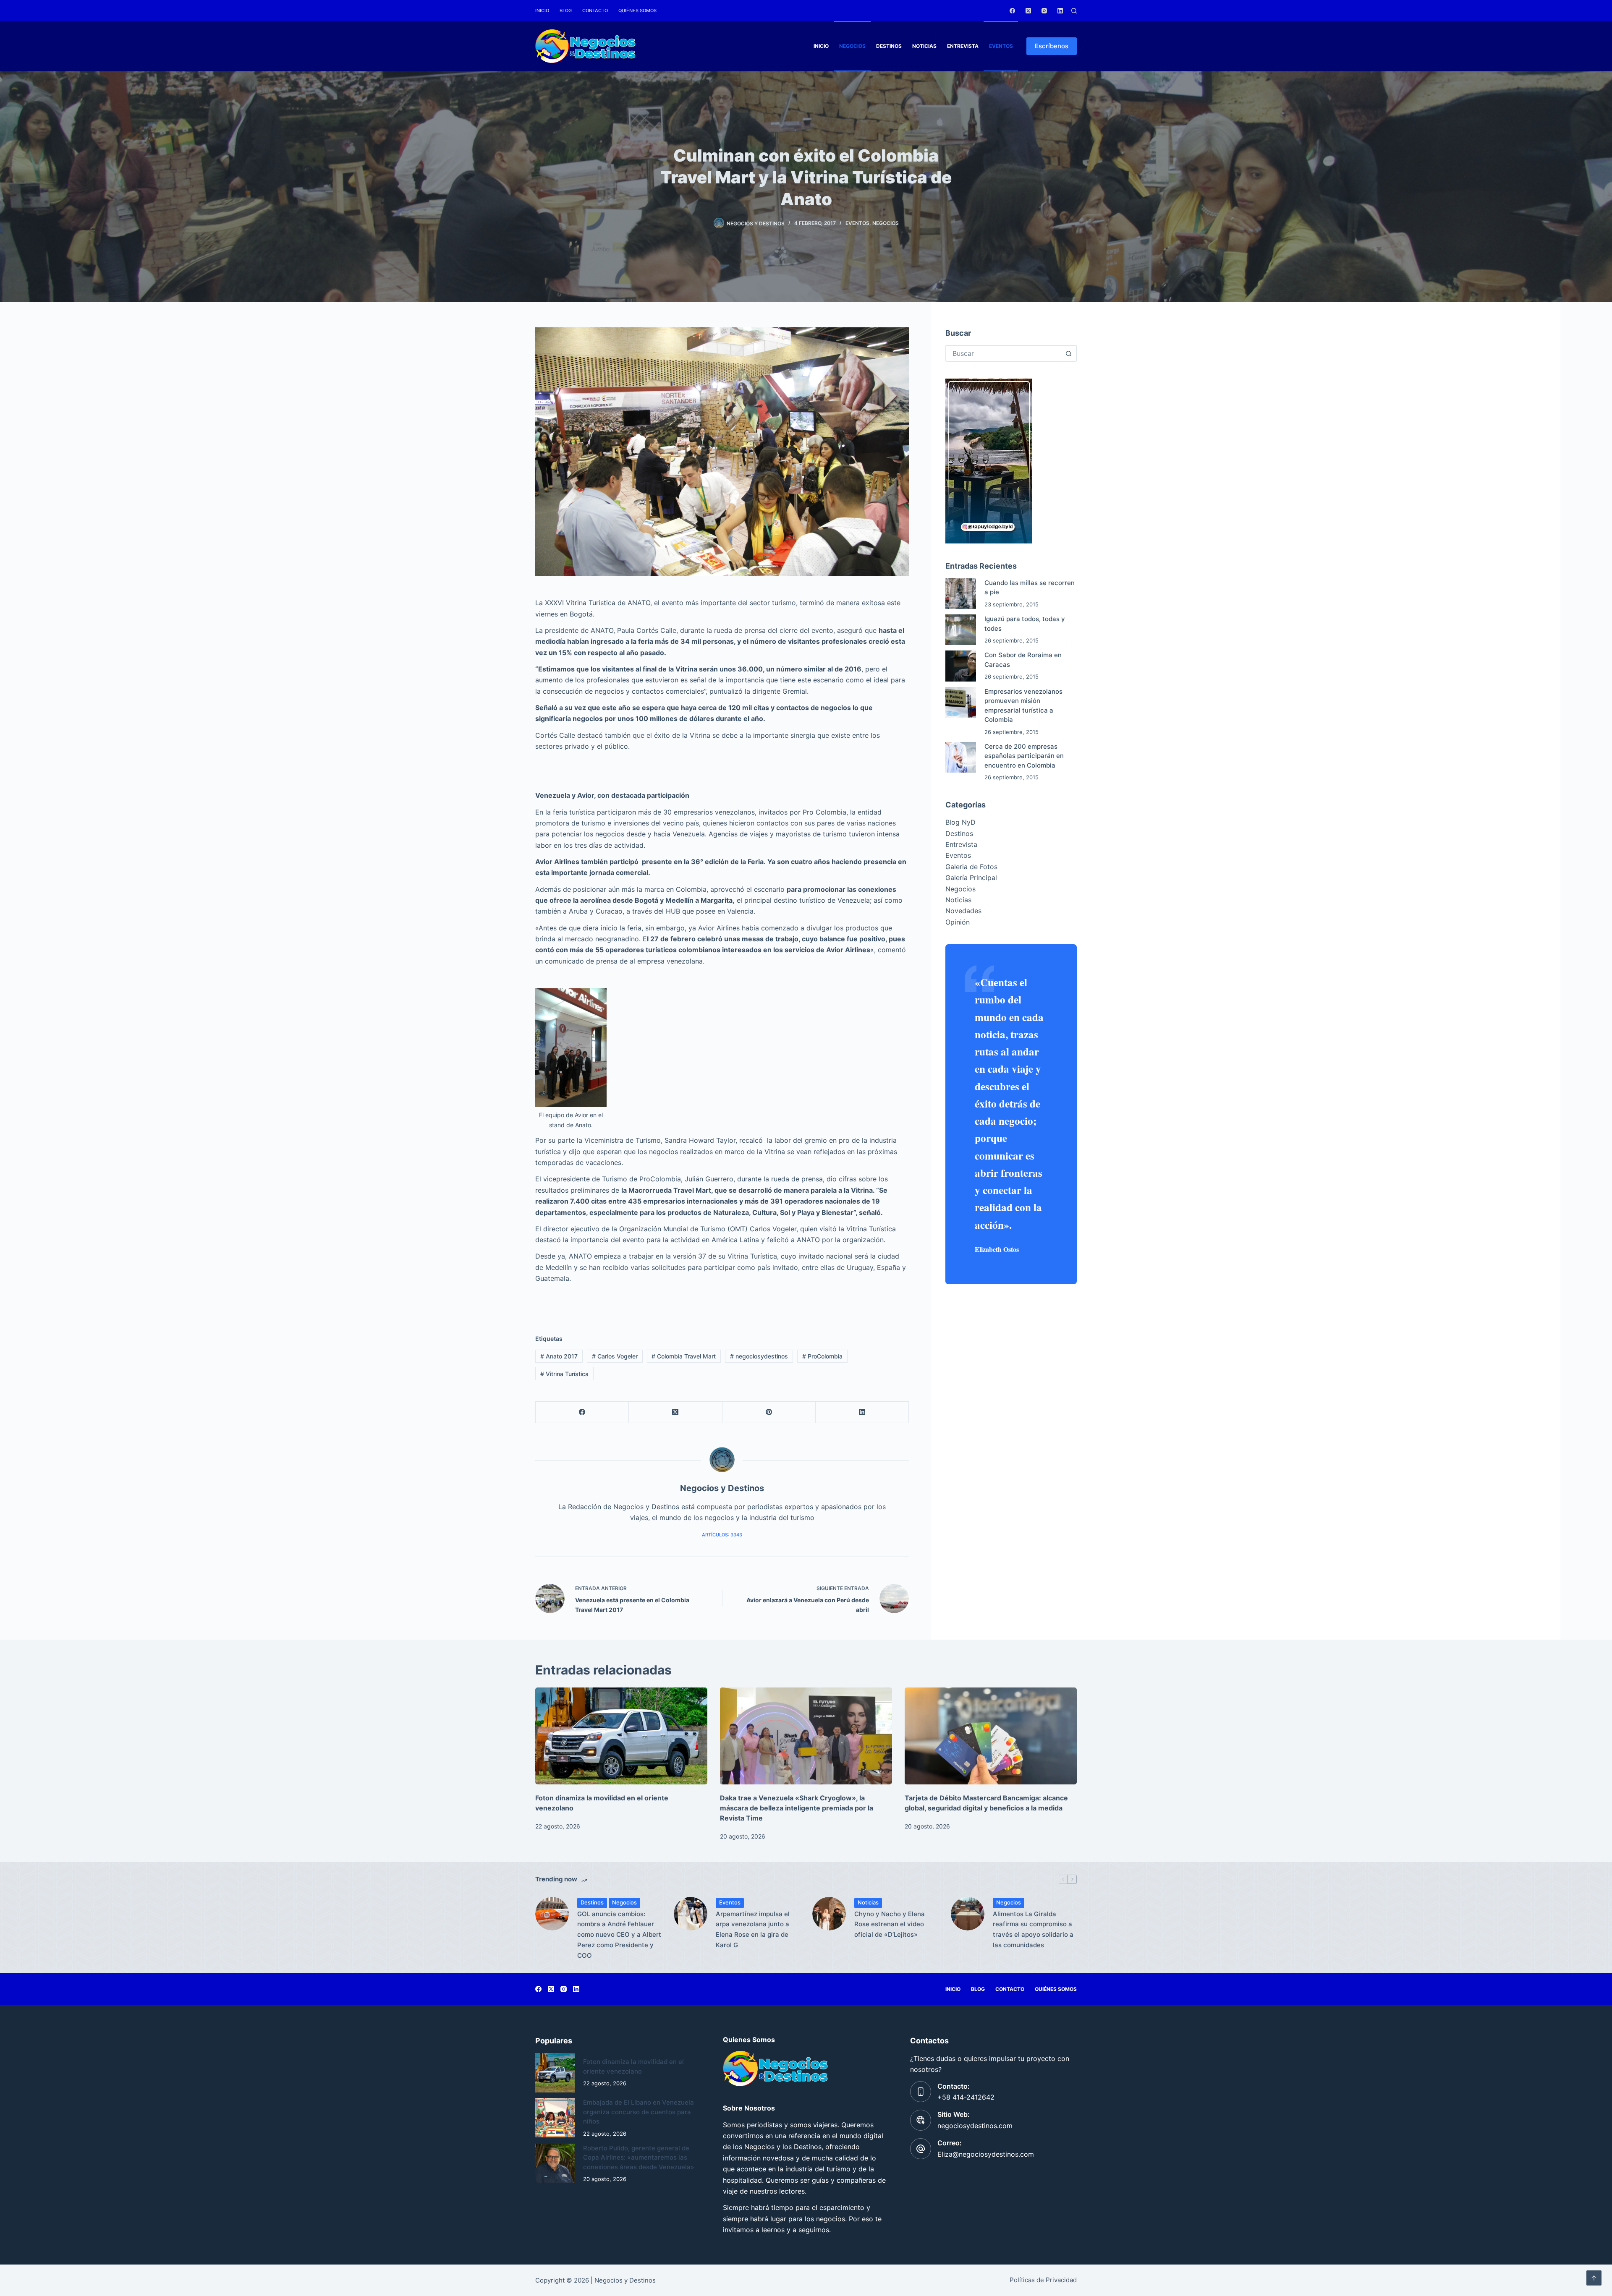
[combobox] (1004, 353)
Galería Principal (971, 878)
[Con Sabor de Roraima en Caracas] (961, 666)
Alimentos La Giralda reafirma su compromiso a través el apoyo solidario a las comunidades (1033, 1929)
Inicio (542, 10)
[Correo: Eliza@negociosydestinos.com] (921, 2149)
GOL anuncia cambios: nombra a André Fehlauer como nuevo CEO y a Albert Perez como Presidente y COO (619, 1935)
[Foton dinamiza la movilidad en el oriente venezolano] (621, 1736)
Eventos (1001, 46)
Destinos (889, 46)
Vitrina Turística (564, 1374)
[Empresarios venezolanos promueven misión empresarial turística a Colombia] (961, 702)
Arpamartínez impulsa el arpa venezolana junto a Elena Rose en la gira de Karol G (753, 1929)
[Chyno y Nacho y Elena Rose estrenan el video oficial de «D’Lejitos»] (829, 1914)
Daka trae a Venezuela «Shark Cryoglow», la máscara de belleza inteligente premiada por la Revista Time (797, 1808)
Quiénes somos (637, 10)
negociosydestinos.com (975, 2126)
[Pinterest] (769, 1412)
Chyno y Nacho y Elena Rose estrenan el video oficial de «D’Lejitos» (890, 1924)
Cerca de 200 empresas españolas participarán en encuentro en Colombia (1024, 756)
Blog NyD (960, 822)
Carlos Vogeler (615, 1356)
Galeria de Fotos (971, 867)
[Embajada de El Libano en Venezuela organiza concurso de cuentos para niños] (555, 2118)
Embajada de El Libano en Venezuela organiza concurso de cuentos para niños (639, 2112)
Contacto (595, 10)
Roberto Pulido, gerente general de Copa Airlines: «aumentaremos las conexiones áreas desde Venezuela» (639, 2158)
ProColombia (822, 1356)
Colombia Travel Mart (684, 1356)
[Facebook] (1012, 11)
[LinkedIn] (1060, 11)
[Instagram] (1044, 11)
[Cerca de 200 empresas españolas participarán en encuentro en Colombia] (961, 757)
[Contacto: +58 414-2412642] (921, 2092)
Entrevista (963, 46)
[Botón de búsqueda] (1068, 353)
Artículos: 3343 (722, 1535)
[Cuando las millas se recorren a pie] (961, 594)
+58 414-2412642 (966, 2097)
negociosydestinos (759, 1356)
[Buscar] (1074, 11)
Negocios (852, 46)
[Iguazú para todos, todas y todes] (961, 630)
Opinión (958, 922)
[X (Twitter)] (1028, 11)
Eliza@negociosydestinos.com (986, 2154)
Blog (566, 10)
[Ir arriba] (1594, 2278)
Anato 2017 (559, 1356)
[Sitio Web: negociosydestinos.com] (921, 2120)
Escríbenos (1052, 46)
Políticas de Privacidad (1043, 2280)
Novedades (963, 911)
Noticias (924, 46)
